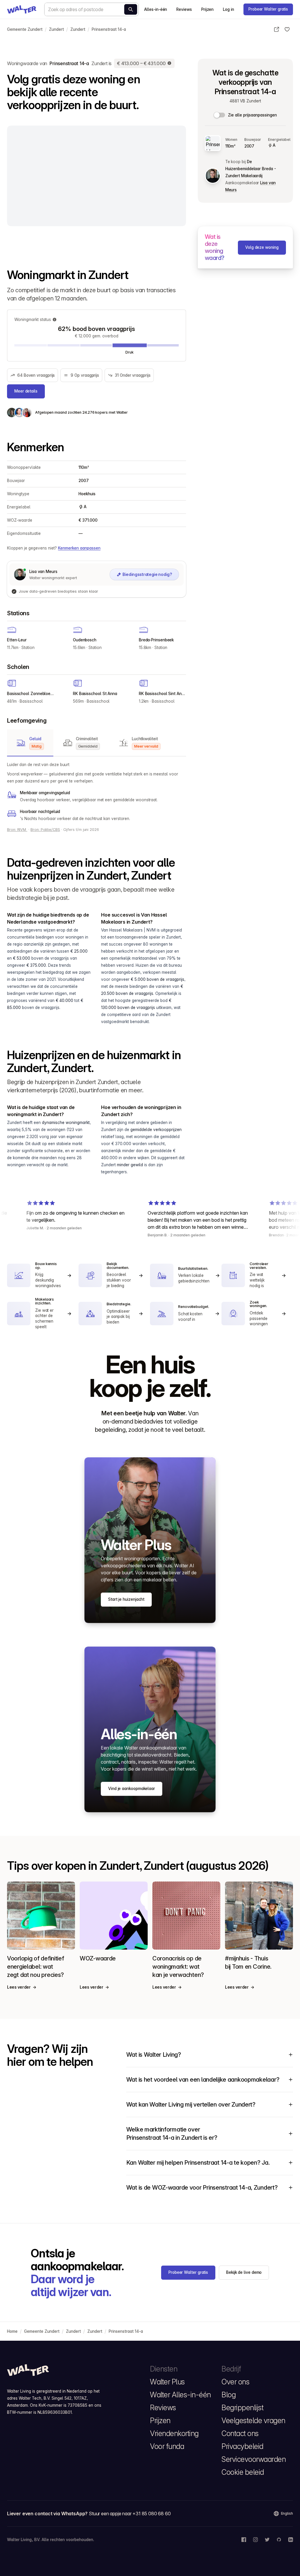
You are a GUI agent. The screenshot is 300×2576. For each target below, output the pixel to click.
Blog (229, 2395)
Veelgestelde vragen (253, 2421)
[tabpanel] (97, 792)
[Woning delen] (277, 29)
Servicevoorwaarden (254, 2459)
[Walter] (22, 9)
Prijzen (207, 9)
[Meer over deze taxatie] (170, 63)
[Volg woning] (287, 29)
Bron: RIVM (17, 830)
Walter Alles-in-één (180, 2395)
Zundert (56, 29)
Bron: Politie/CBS (45, 830)
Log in (229, 9)
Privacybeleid (242, 2446)
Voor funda (167, 2446)
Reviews (184, 9)
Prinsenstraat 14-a (109, 29)
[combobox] (91, 9)
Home (12, 2331)
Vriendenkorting (174, 2433)
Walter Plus (167, 2382)
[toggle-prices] (220, 115)
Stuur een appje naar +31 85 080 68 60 (130, 2514)
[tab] (30, 743)
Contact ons (240, 2433)
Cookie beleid (243, 2472)
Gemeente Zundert (25, 29)
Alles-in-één (156, 9)
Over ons (235, 2382)
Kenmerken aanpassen (79, 548)
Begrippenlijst (242, 2408)
